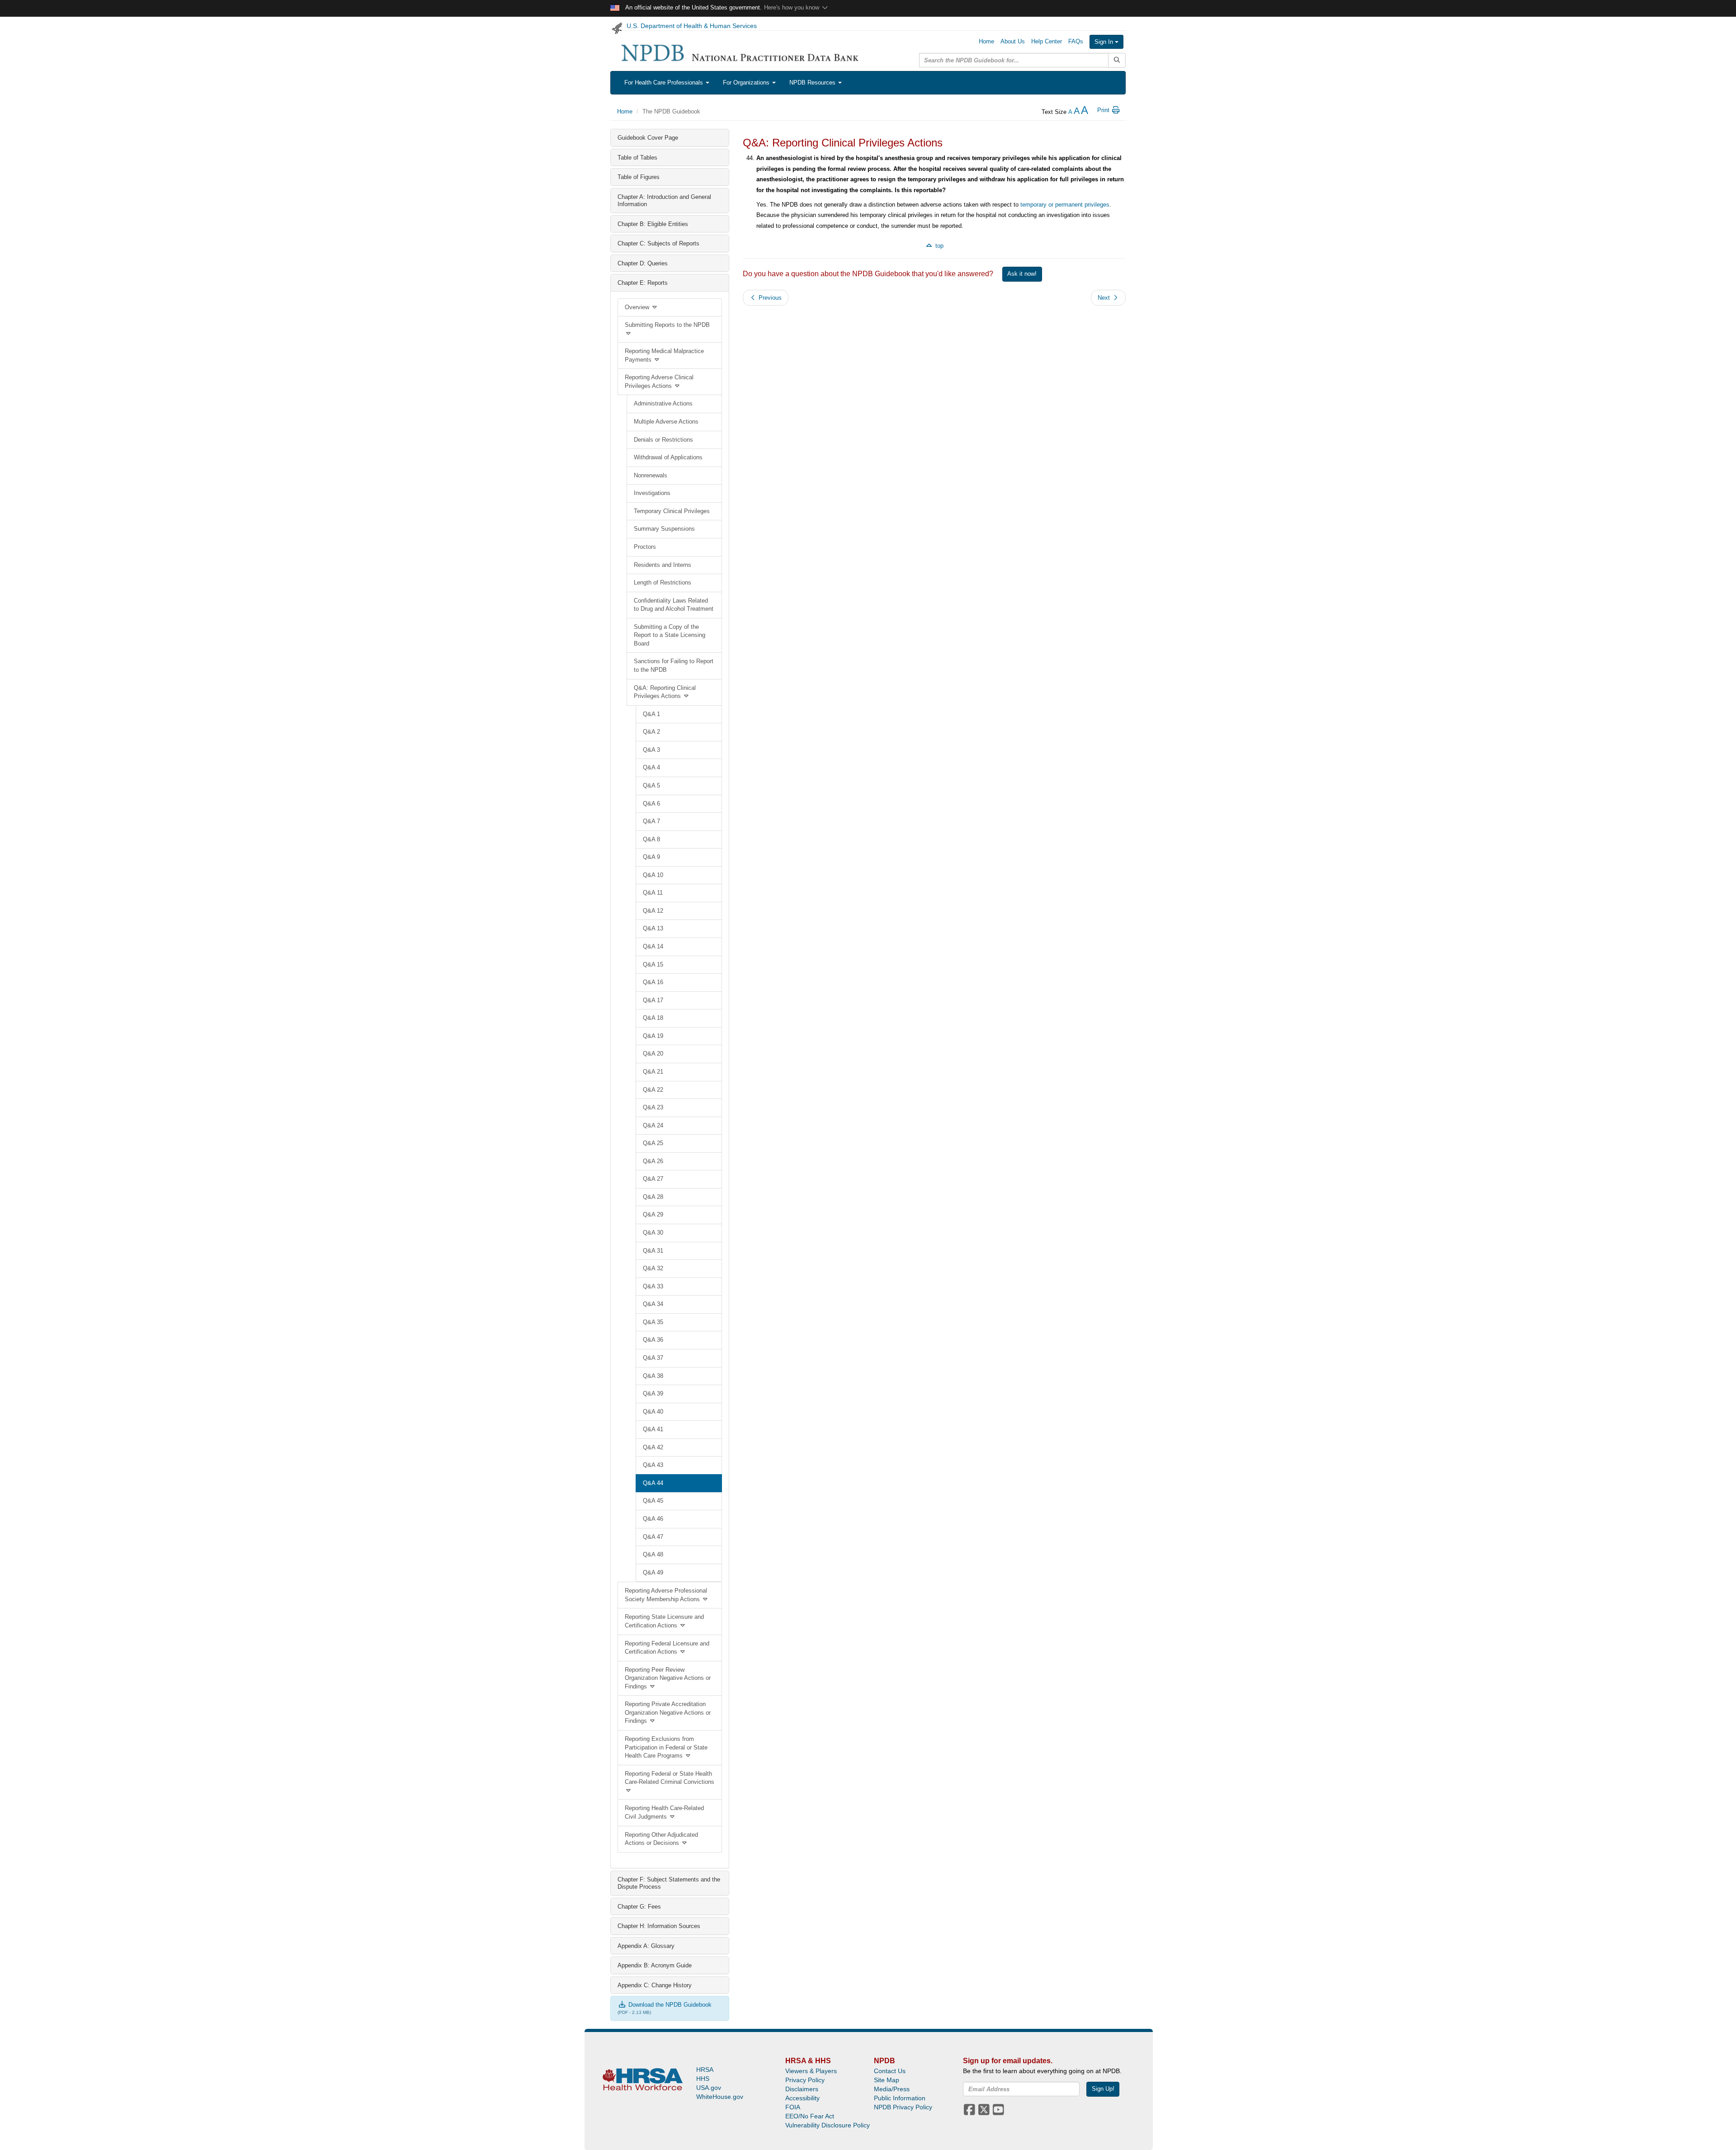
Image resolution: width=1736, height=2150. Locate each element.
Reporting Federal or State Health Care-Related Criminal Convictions (670, 1778)
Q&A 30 (653, 1233)
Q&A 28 (653, 1197)
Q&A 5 (651, 785)
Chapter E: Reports (643, 283)
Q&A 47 (653, 1537)
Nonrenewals (651, 475)
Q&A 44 (653, 1483)
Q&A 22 (653, 1090)
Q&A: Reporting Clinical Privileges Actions (665, 692)
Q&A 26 (653, 1161)
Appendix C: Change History (655, 1985)
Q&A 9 (651, 857)
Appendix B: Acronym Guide (655, 1965)
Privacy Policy (805, 2080)
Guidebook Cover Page (648, 138)
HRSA (705, 2070)
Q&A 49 (653, 1572)
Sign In (1105, 42)
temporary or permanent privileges (1065, 205)
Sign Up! (1103, 2089)
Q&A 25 (653, 1143)
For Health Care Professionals (665, 83)
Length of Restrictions (663, 582)
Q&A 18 (653, 1018)
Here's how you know (793, 7)
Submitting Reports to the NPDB (667, 325)
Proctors (645, 547)
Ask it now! (1022, 274)
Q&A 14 (653, 946)
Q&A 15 (653, 964)
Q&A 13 (653, 928)
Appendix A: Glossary (646, 1946)
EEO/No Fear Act (810, 2116)
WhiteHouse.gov (720, 2097)
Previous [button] (769, 298)
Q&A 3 (651, 750)
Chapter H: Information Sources (659, 1926)
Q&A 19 (653, 1036)
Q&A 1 (651, 714)
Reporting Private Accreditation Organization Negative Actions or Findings (668, 1712)
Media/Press (892, 2089)
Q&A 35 (653, 1322)
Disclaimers (802, 2089)
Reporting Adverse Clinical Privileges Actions (659, 382)
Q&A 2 (651, 732)
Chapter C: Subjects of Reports (658, 243)
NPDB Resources (813, 83)
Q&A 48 (653, 1554)
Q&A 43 (653, 1465)
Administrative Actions (663, 403)
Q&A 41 (653, 1429)
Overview (638, 307)
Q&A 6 (651, 804)
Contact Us (890, 2071)
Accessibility (802, 2098)
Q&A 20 (653, 1054)
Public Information (900, 2098)
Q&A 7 (651, 821)
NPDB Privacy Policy (903, 2107)
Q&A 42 (653, 1447)
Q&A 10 (653, 875)
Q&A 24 (653, 1125)
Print (1104, 110)
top (939, 246)
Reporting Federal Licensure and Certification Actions (667, 1648)
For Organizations (747, 83)
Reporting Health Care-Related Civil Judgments (664, 1812)
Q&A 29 (653, 1214)
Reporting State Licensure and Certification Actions (664, 1621)
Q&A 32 (653, 1268)
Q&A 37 (653, 1358)
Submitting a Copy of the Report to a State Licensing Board (670, 635)
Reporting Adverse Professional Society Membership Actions (666, 1595)
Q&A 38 (653, 1376)
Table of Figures (639, 177)
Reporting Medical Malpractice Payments (664, 355)
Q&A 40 (653, 1412)
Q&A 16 (653, 982)
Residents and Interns (663, 565)
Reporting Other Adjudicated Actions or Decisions (661, 1839)
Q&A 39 (653, 1393)
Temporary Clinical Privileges (672, 511)
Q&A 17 (653, 1000)
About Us (1013, 41)
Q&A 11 (653, 893)
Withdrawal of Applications (668, 457)
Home (986, 41)
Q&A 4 (651, 767)
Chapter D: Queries (643, 263)
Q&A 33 (653, 1286)
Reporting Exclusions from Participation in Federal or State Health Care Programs (666, 1747)
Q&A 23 (653, 1107)
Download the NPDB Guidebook (669, 2005)
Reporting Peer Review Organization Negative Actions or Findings (668, 1678)
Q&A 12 (653, 911)
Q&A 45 (653, 1501)
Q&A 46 (653, 1519)
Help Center (1047, 41)
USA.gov (709, 2088)
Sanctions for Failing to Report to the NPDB (674, 665)
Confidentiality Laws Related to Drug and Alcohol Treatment (674, 605)
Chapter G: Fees (639, 1907)
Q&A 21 (653, 1072)
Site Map (887, 2080)
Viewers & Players (811, 2071)
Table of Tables (637, 158)
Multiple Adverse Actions (666, 422)
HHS (703, 2079)
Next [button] (1105, 298)
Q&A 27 (653, 1179)
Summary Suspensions (664, 529)
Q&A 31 (653, 1251)
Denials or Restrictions (663, 440)
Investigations (652, 493)
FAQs (1076, 41)
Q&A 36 (653, 1340)
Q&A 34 (653, 1304)
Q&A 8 (651, 839)
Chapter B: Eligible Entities (653, 224)
